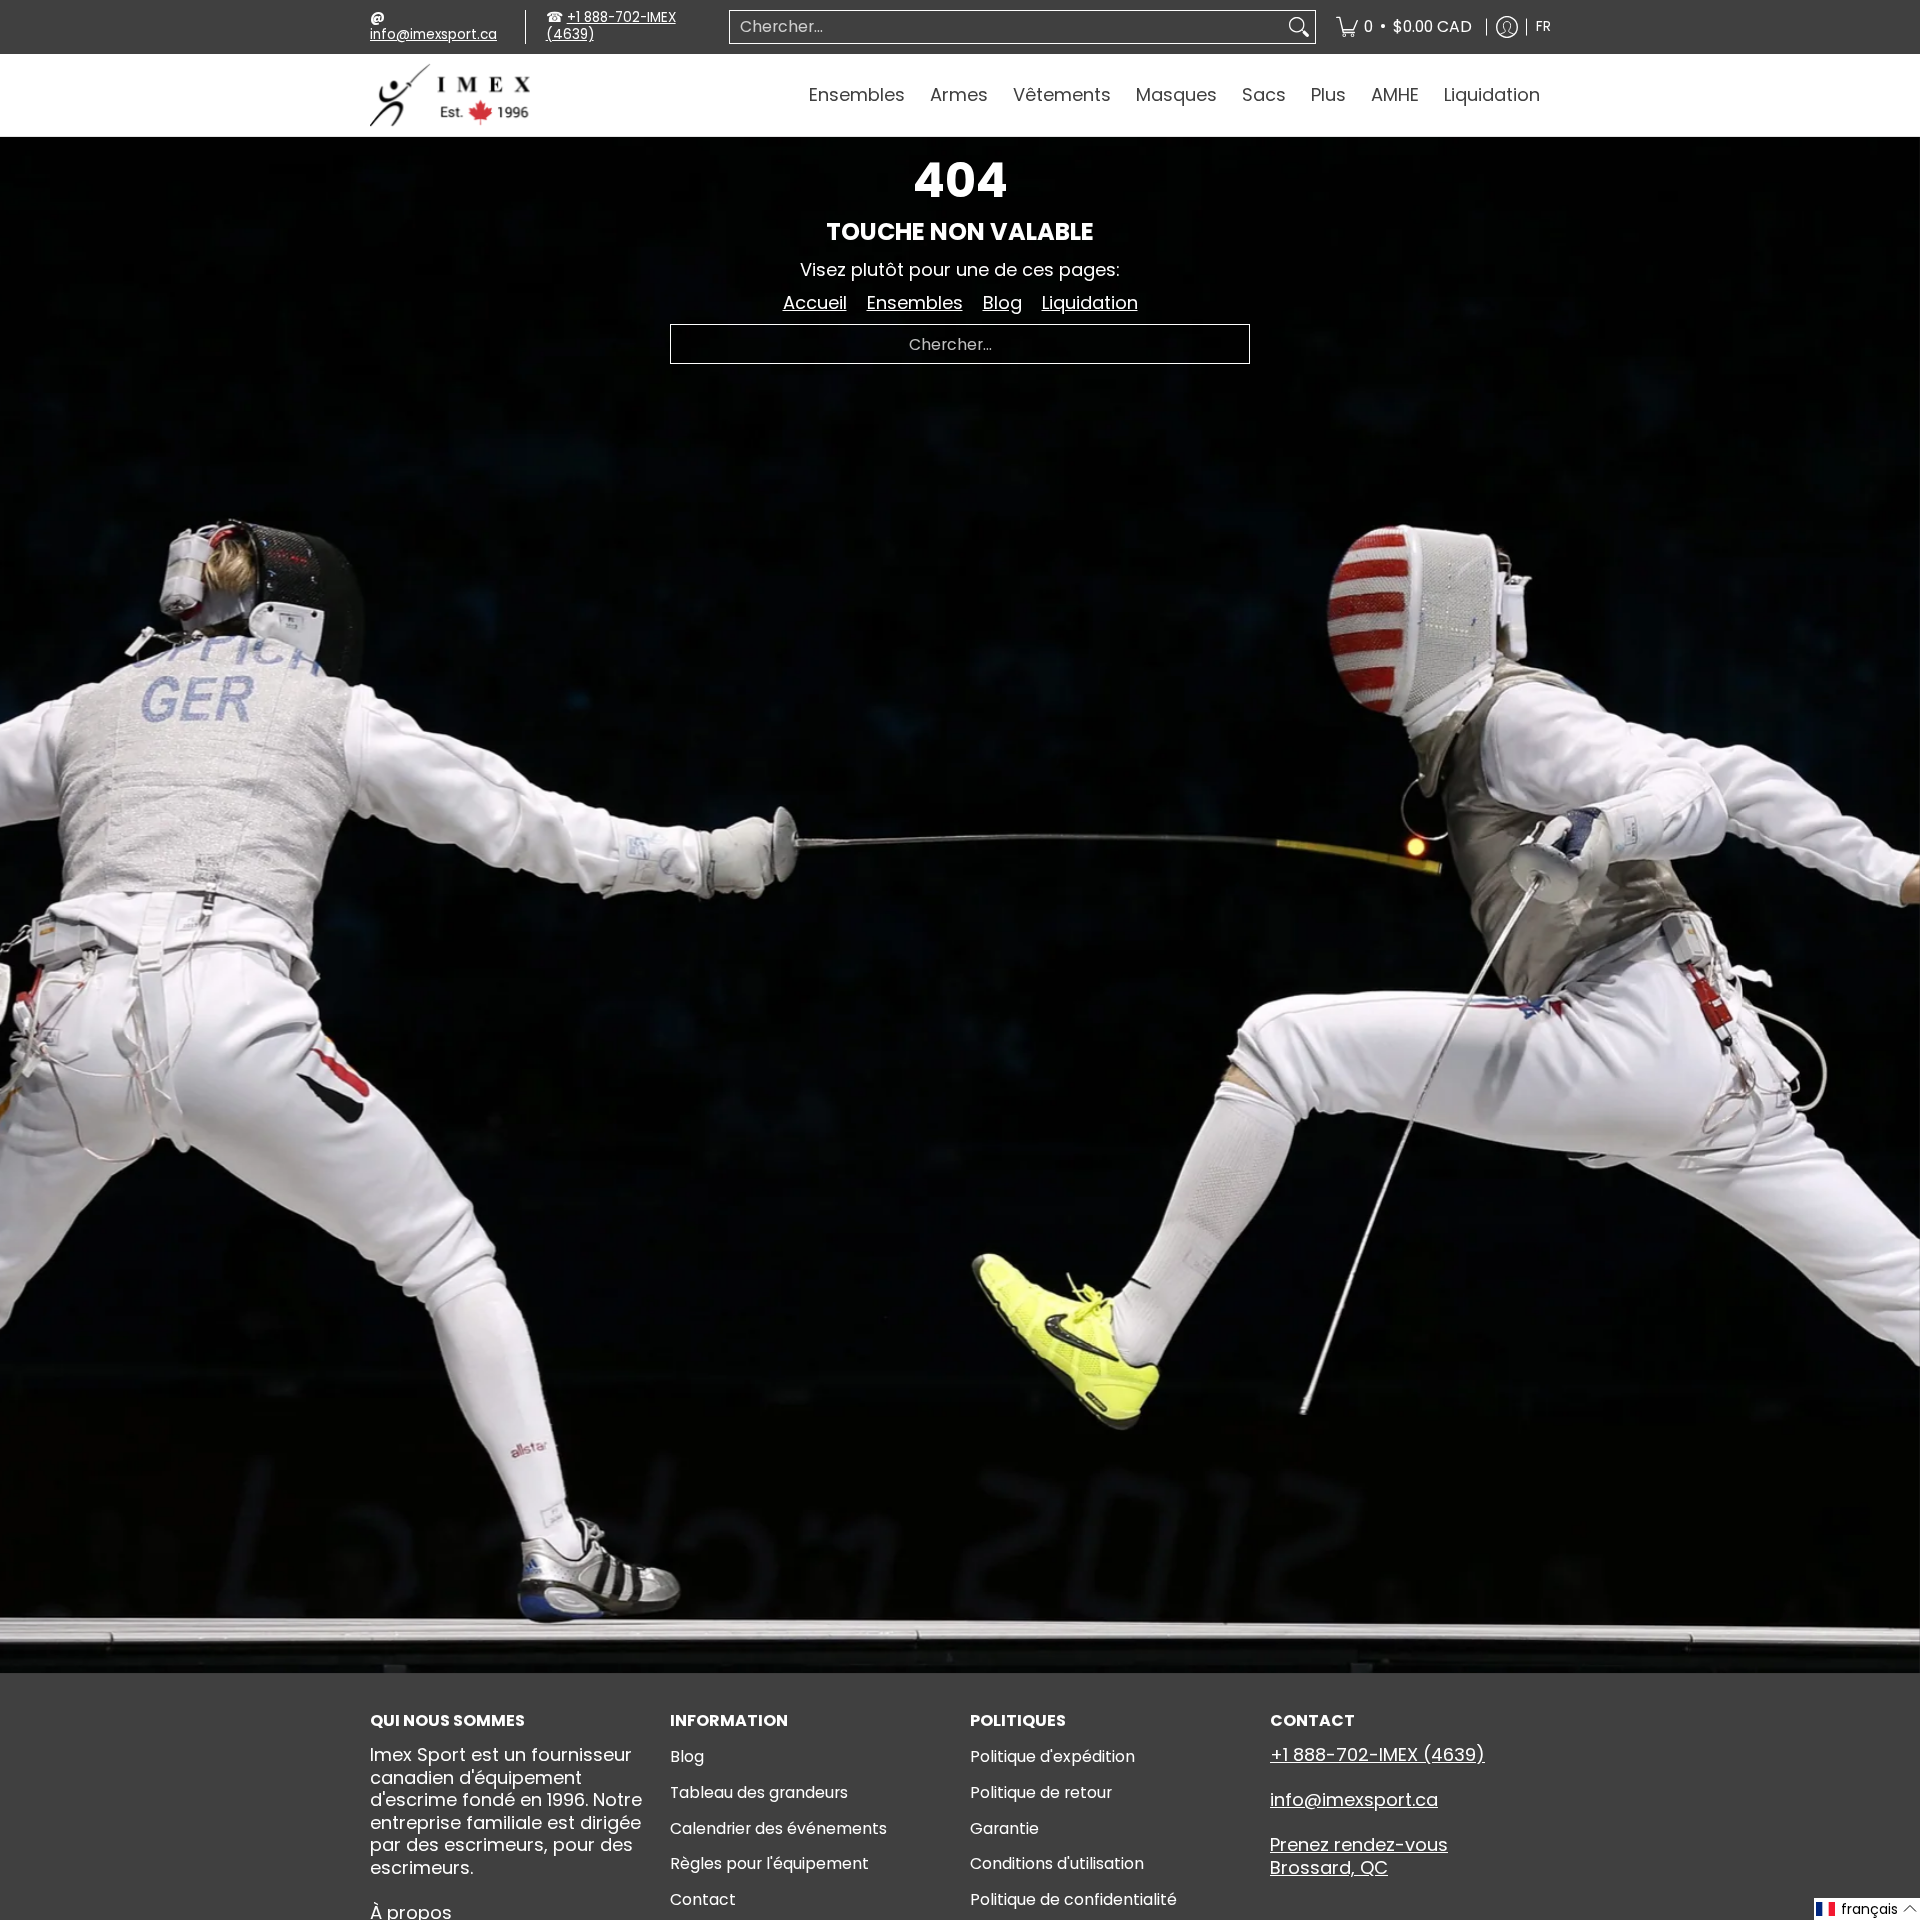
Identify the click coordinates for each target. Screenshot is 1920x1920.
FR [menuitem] (1543, 26)
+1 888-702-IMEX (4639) (611, 26)
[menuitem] (1404, 27)
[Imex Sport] (450, 95)
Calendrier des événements (778, 1828)
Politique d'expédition (1052, 1756)
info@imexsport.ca (433, 34)
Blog (1002, 302)
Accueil (815, 302)
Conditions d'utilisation (1057, 1863)
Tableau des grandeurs (759, 1792)
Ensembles (915, 302)
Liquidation (1090, 302)
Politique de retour (1041, 1792)
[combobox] (1006, 27)
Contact (703, 1899)
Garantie (1004, 1828)
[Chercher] (1299, 27)
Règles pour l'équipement (769, 1863)
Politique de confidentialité (1073, 1899)
